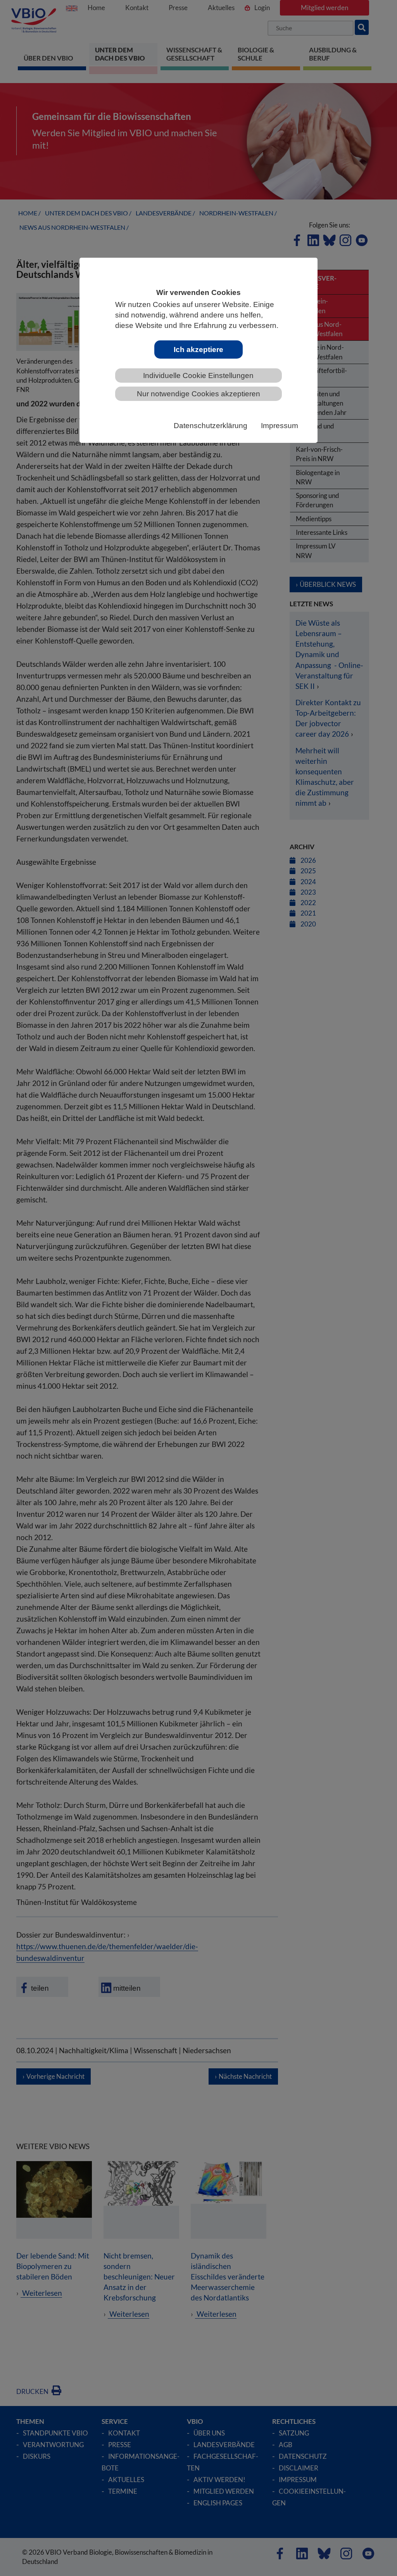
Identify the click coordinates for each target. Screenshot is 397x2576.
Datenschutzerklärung (211, 426)
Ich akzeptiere (198, 350)
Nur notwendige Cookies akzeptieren (198, 394)
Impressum (280, 426)
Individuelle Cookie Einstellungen (198, 376)
